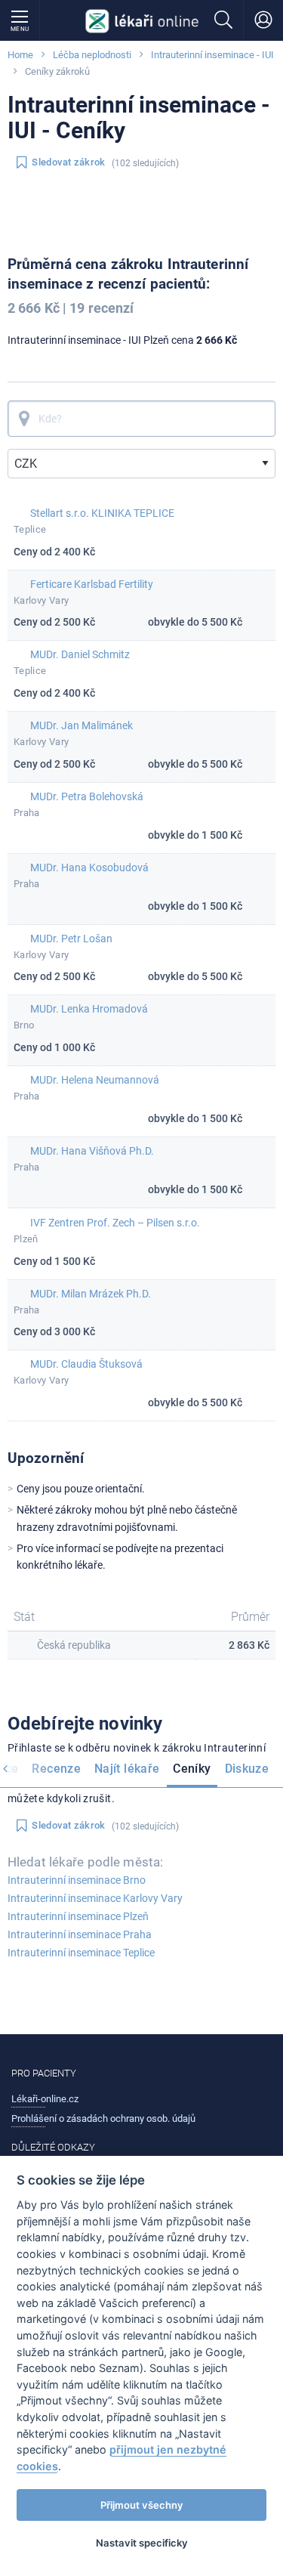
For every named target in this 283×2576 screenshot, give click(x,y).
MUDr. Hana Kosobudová (89, 867)
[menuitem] (56, 1770)
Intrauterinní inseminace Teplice (81, 1953)
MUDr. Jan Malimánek (82, 725)
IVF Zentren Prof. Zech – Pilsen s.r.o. (115, 1223)
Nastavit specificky (142, 2543)
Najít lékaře (127, 1769)
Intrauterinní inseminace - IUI (212, 55)
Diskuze (247, 1769)
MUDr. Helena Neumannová (95, 1080)
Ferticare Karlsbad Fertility (92, 584)
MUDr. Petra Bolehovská (87, 796)
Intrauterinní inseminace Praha (80, 1934)
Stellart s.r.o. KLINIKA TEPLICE (102, 513)
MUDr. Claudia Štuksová (86, 1364)
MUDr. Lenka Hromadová (89, 1009)
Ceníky (192, 1769)
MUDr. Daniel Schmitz (80, 654)
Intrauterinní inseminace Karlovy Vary (95, 1898)
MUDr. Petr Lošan (71, 939)
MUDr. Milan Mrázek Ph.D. (91, 1294)
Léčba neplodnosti (92, 55)
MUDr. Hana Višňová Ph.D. (92, 1151)
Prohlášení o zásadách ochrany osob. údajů (103, 2118)
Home (20, 55)
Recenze (56, 1769)
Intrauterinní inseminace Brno (77, 1880)
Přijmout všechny (142, 2505)
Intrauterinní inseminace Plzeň (78, 1916)
